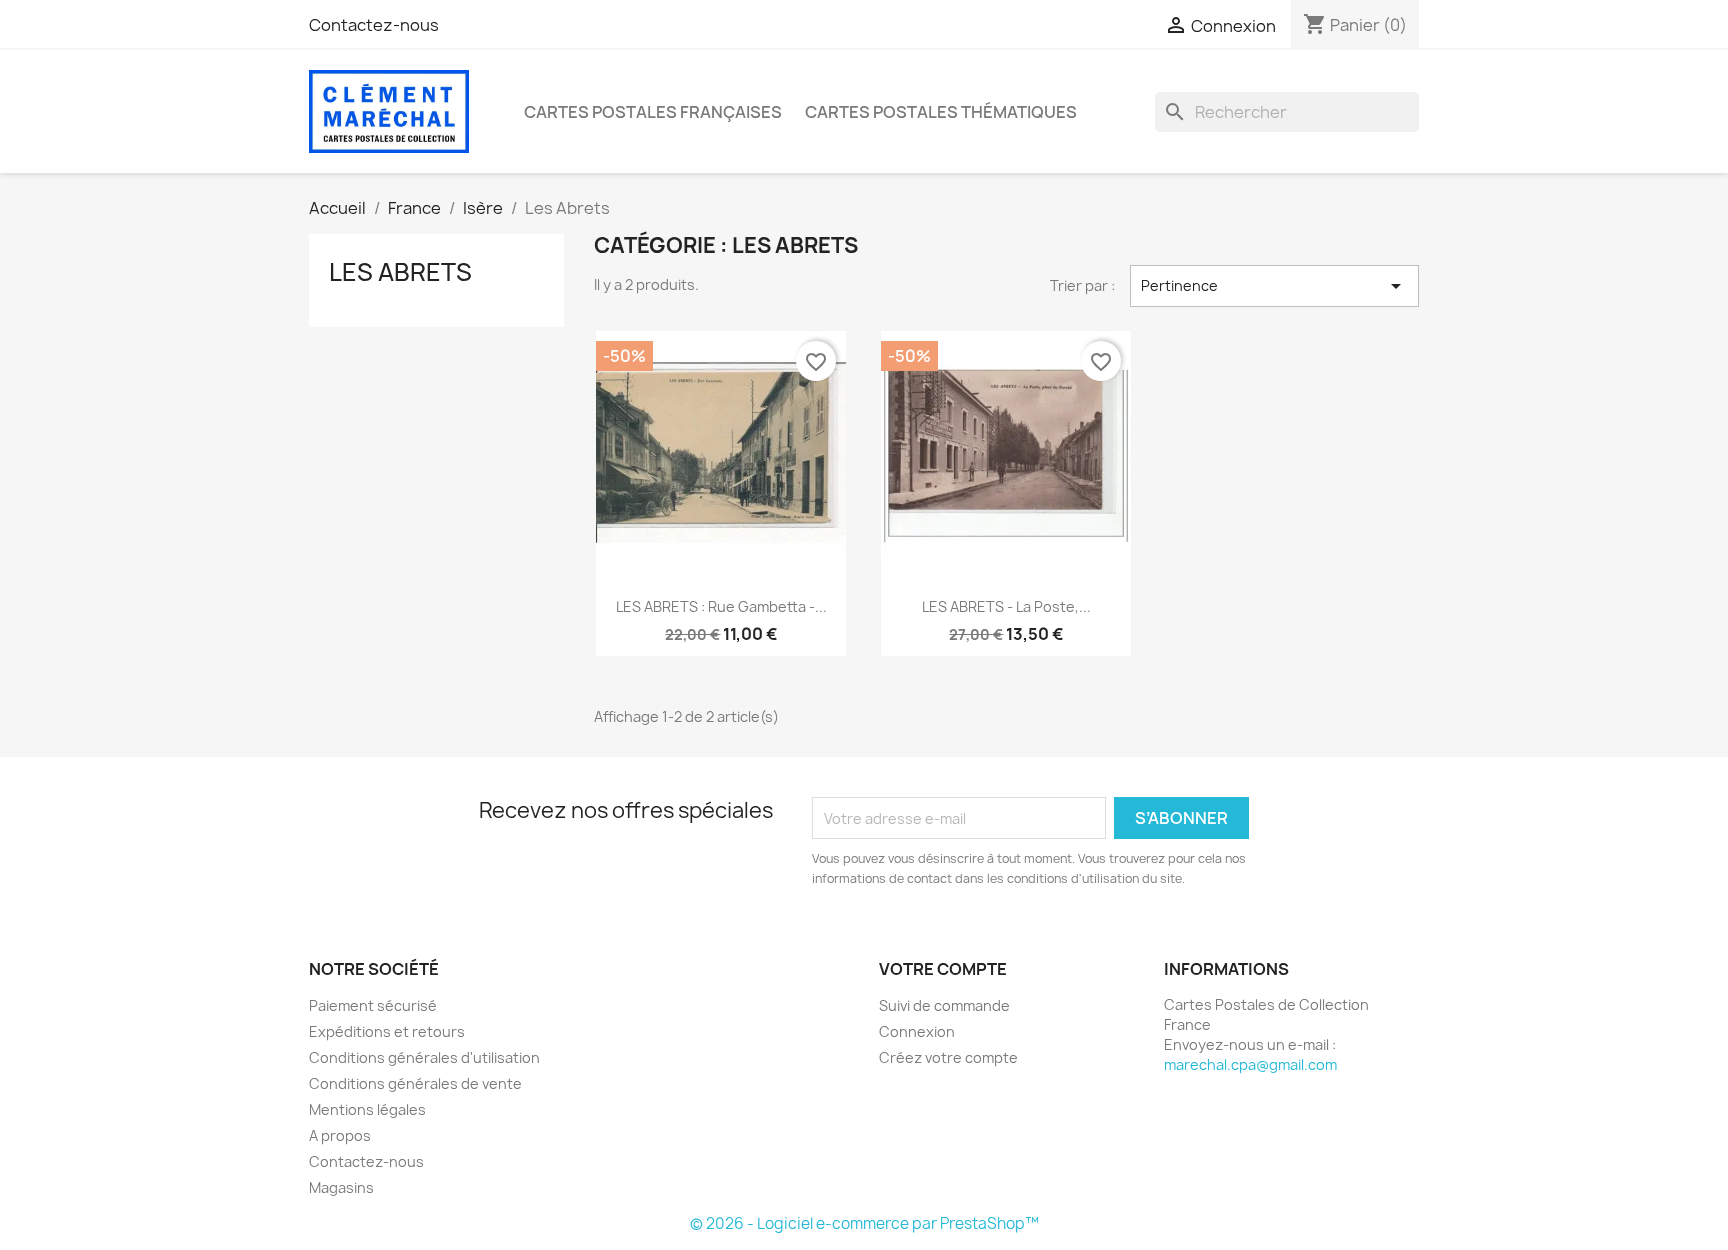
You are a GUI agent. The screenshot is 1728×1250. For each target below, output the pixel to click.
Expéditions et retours (387, 1031)
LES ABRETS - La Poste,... (1006, 606)
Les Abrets (400, 272)
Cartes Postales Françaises (653, 112)
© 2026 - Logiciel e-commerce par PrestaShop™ (864, 1223)
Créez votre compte (948, 1057)
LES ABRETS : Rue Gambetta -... (721, 606)
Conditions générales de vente (415, 1083)
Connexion (917, 1031)
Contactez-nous (374, 25)
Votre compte (943, 969)
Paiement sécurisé (373, 1005)
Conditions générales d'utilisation (424, 1057)
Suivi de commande (944, 1005)
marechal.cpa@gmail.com (1250, 1064)
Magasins (341, 1187)
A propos (340, 1135)
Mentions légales (367, 1109)
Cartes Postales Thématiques (941, 112)
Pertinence (1274, 286)
